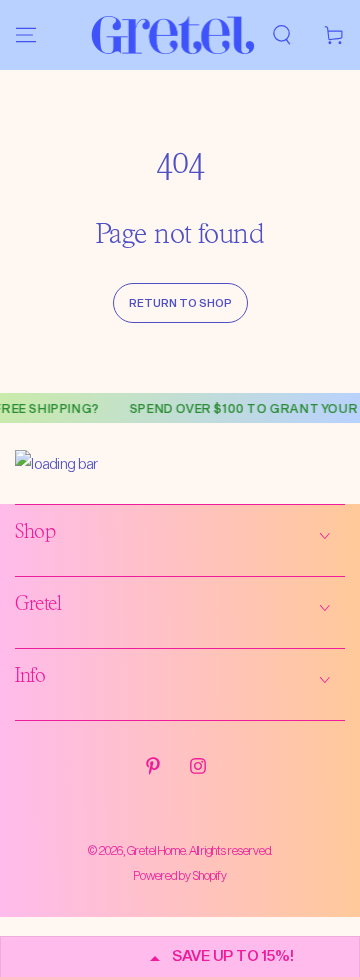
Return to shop (180, 302)
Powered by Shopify (180, 875)
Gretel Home (156, 850)
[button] (282, 35)
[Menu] (26, 35)
